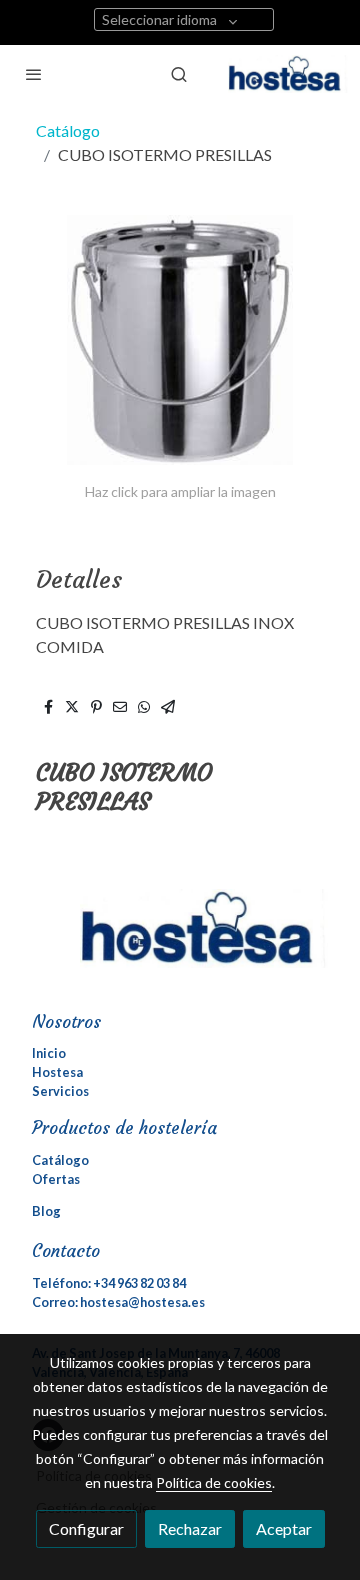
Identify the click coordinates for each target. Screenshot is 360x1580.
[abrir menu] (34, 74)
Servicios (60, 1091)
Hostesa (57, 1072)
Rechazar (190, 1528)
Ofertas (56, 1179)
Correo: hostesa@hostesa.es (118, 1302)
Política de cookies (214, 1482)
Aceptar (284, 1528)
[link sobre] (180, 940)
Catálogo (68, 130)
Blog (46, 1211)
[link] (288, 74)
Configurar (86, 1528)
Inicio (49, 1053)
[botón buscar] (179, 74)
